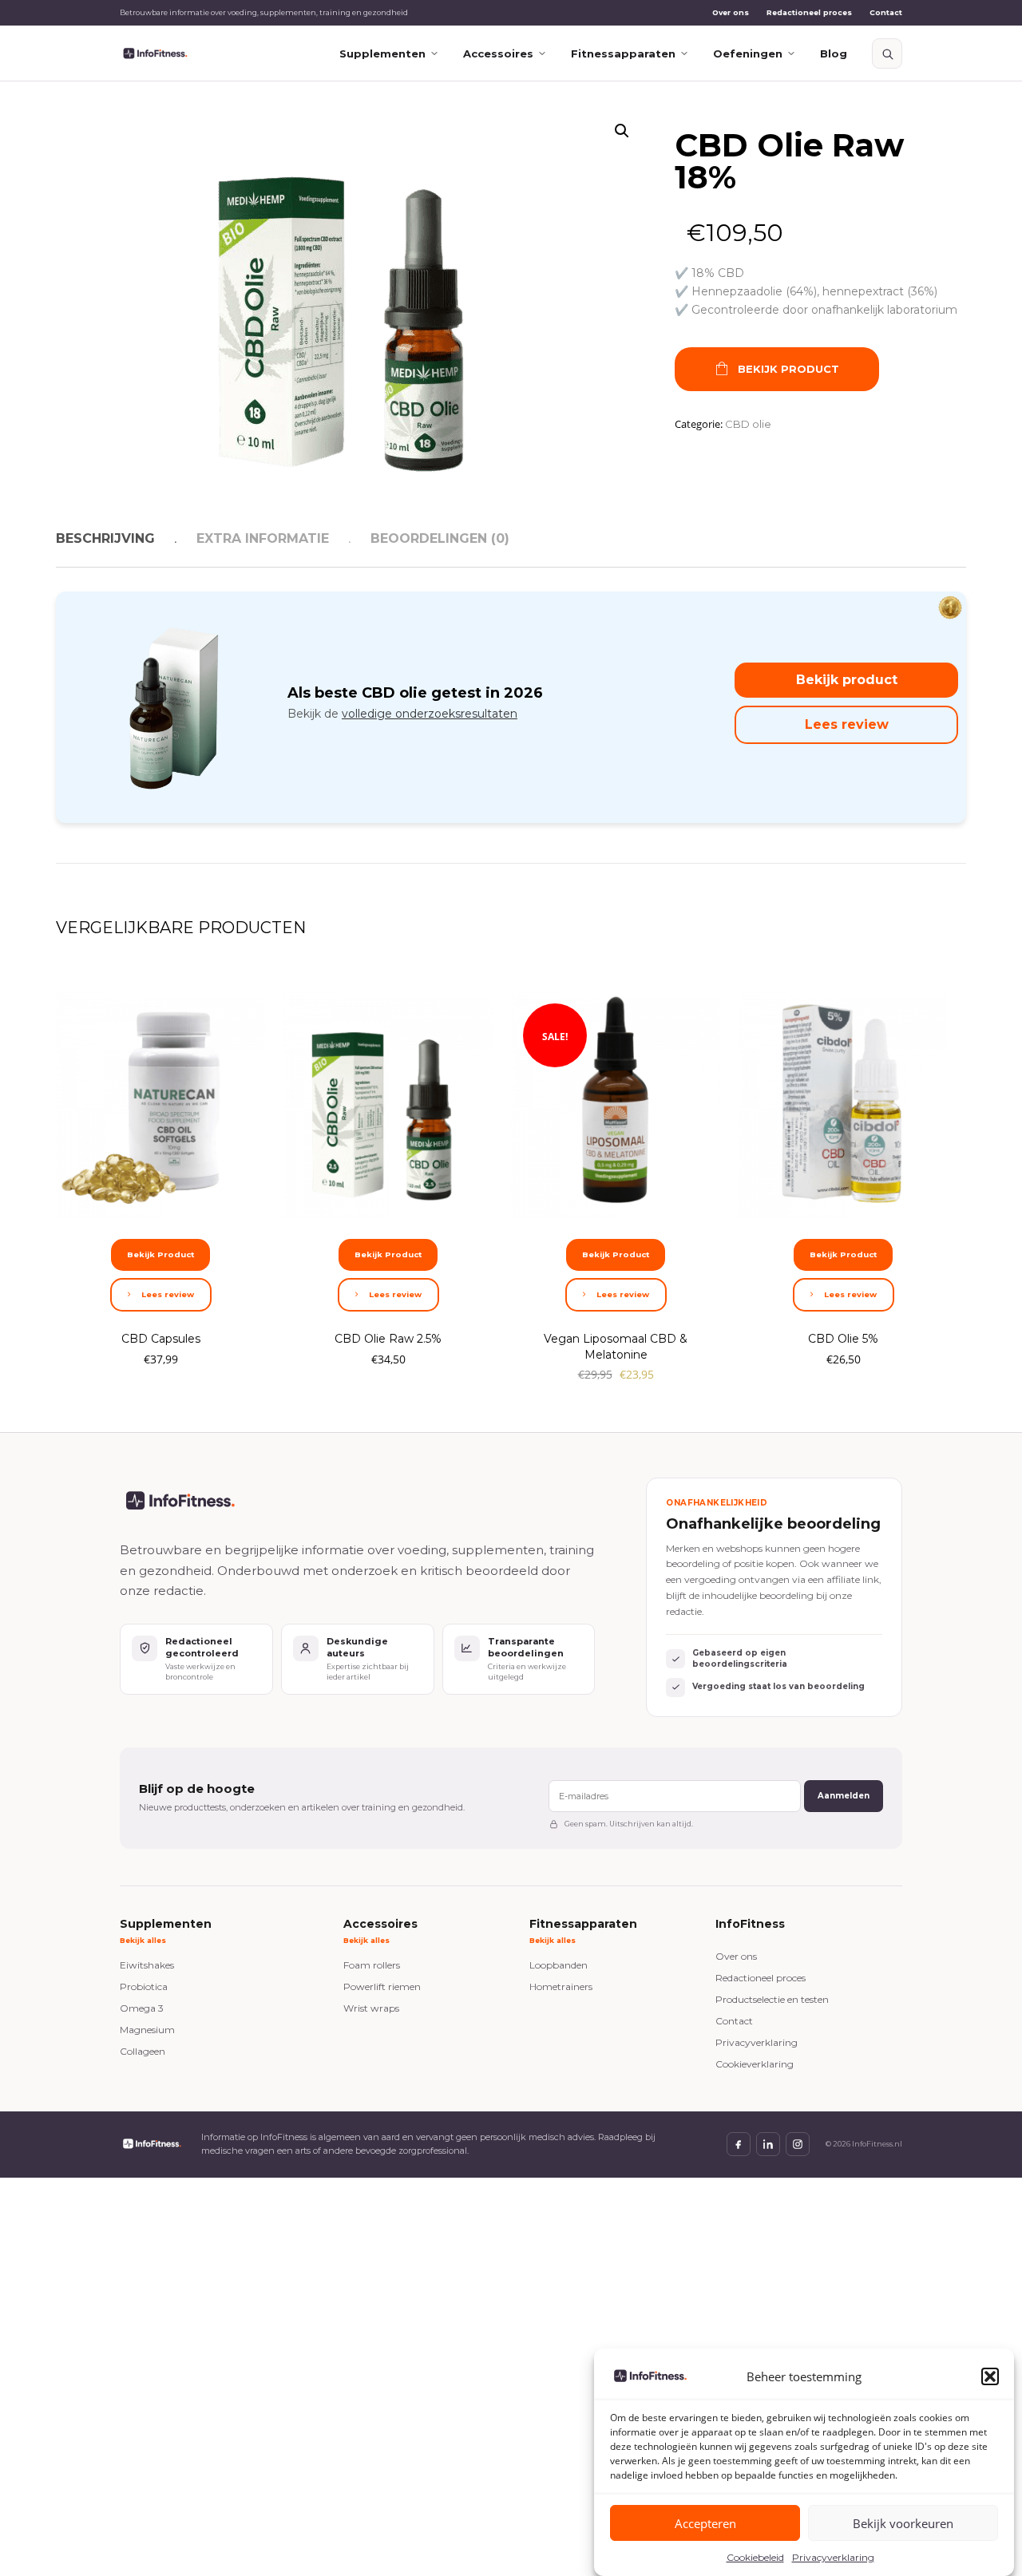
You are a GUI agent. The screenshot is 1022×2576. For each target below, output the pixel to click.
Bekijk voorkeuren (903, 2523)
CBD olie (748, 424)
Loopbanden (559, 1965)
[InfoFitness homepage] (155, 54)
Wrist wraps (371, 2008)
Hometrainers (561, 1986)
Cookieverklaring (755, 2064)
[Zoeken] (887, 53)
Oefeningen (748, 53)
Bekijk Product (788, 369)
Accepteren (705, 2523)
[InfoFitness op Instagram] (798, 2144)
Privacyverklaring (833, 2557)
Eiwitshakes (147, 1965)
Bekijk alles (143, 1940)
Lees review (847, 724)
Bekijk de (402, 714)
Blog (834, 53)
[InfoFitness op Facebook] (739, 2144)
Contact (886, 12)
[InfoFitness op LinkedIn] (768, 2144)
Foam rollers (372, 1965)
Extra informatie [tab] (263, 538)
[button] (990, 2376)
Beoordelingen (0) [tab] (440, 538)
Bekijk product (847, 680)
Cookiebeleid (755, 2557)
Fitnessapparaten (623, 53)
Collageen (143, 2051)
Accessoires (498, 53)
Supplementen (382, 53)
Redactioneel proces (809, 12)
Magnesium (147, 2030)
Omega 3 (142, 2008)
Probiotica (144, 1986)
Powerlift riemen (382, 1986)
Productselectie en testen (772, 1999)
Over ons (731, 12)
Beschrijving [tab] (105, 538)
